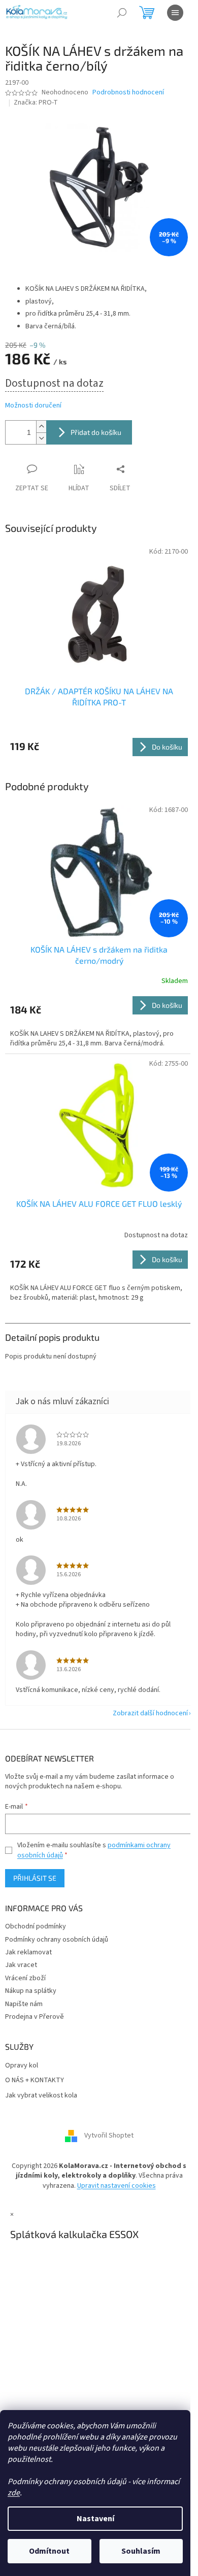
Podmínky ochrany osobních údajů (57, 1940)
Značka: (36, 103)
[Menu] (175, 13)
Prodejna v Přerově (35, 2017)
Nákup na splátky (31, 1991)
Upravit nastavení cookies (117, 2186)
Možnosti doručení (33, 406)
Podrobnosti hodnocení (128, 93)
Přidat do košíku (96, 432)
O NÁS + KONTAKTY (35, 2080)
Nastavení (95, 2519)
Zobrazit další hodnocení (150, 1713)
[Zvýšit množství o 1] (41, 427)
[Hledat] (122, 13)
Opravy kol (22, 2066)
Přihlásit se (35, 1878)
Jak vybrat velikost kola (41, 2096)
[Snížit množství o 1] (41, 438)
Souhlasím (141, 2551)
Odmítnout (49, 2551)
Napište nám (24, 2004)
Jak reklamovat (28, 1952)
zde (14, 2493)
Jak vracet (21, 1965)
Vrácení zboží (25, 1978)
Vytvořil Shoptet (109, 2136)
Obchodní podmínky (36, 1926)
